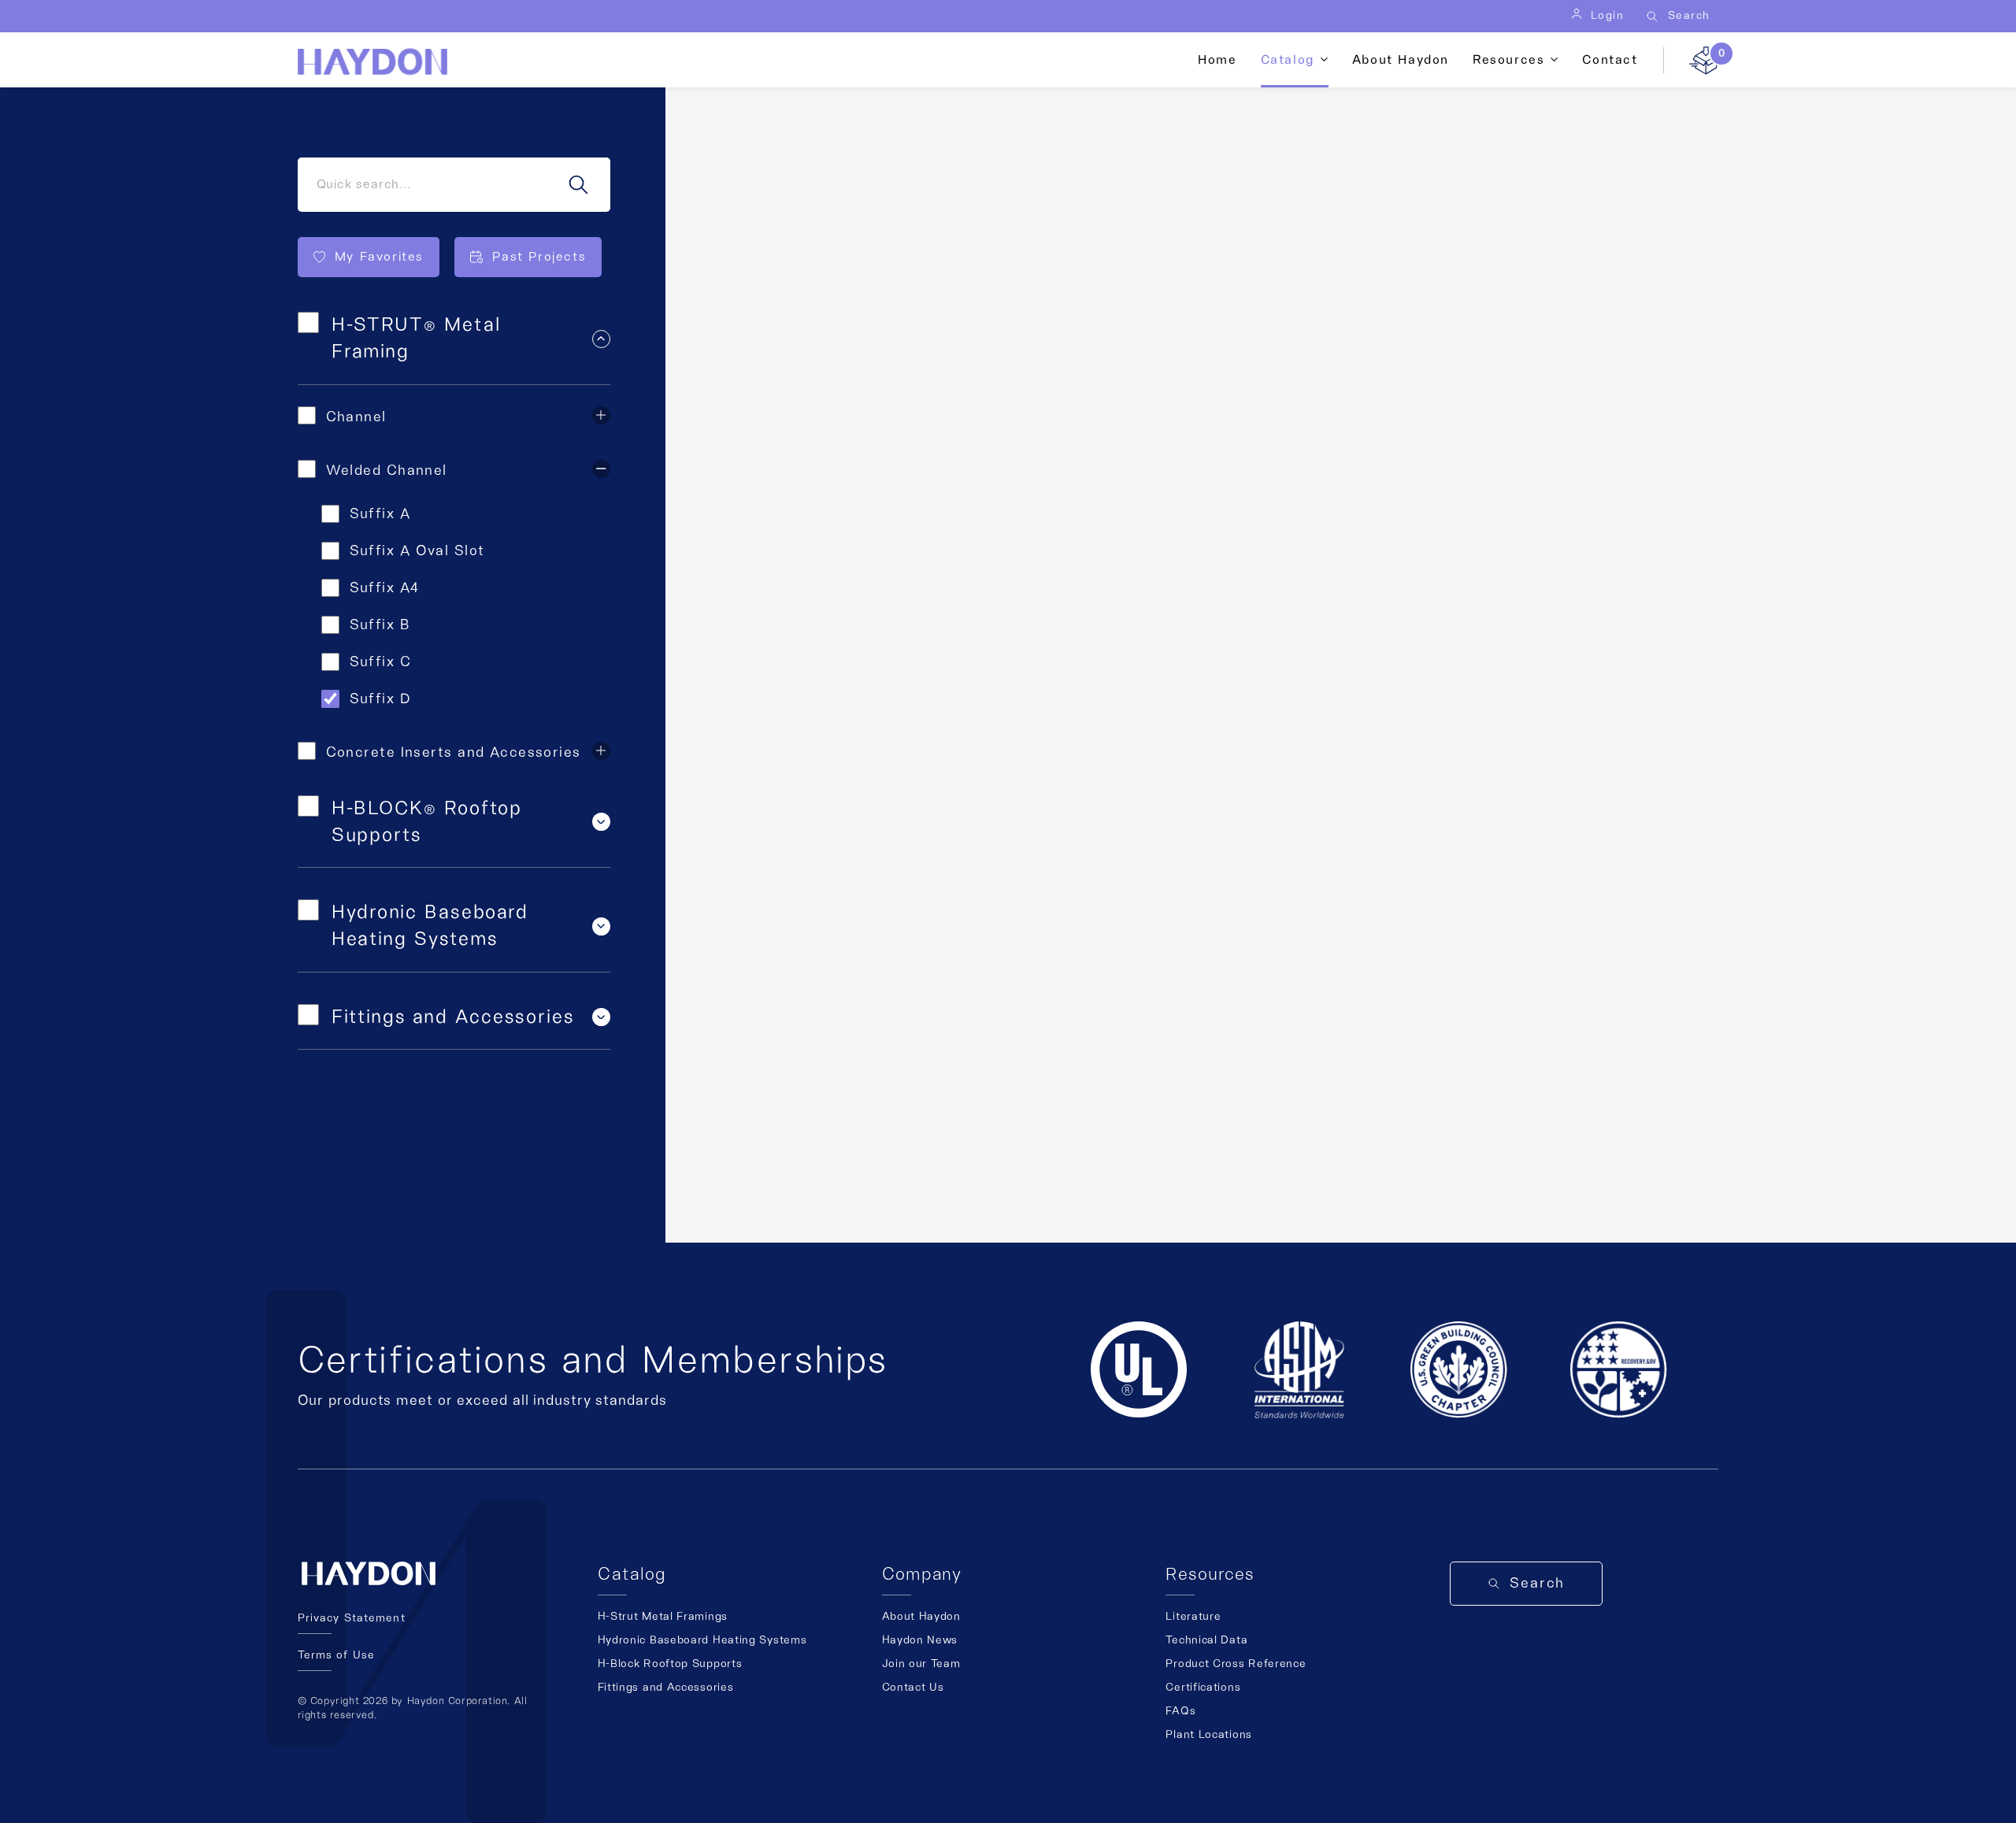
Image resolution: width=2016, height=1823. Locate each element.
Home (1217, 60)
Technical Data (1206, 1640)
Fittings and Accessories (666, 1688)
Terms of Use (336, 1655)
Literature (1193, 1617)
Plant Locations (1209, 1735)
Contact (1610, 60)
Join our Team (921, 1664)
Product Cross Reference (1236, 1664)
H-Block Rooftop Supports (670, 1664)
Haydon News (920, 1640)
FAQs (1180, 1711)
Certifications (1203, 1688)
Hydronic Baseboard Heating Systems (702, 1640)
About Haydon (1401, 60)
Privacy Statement (352, 1618)
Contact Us (913, 1688)
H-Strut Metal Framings (663, 1617)
